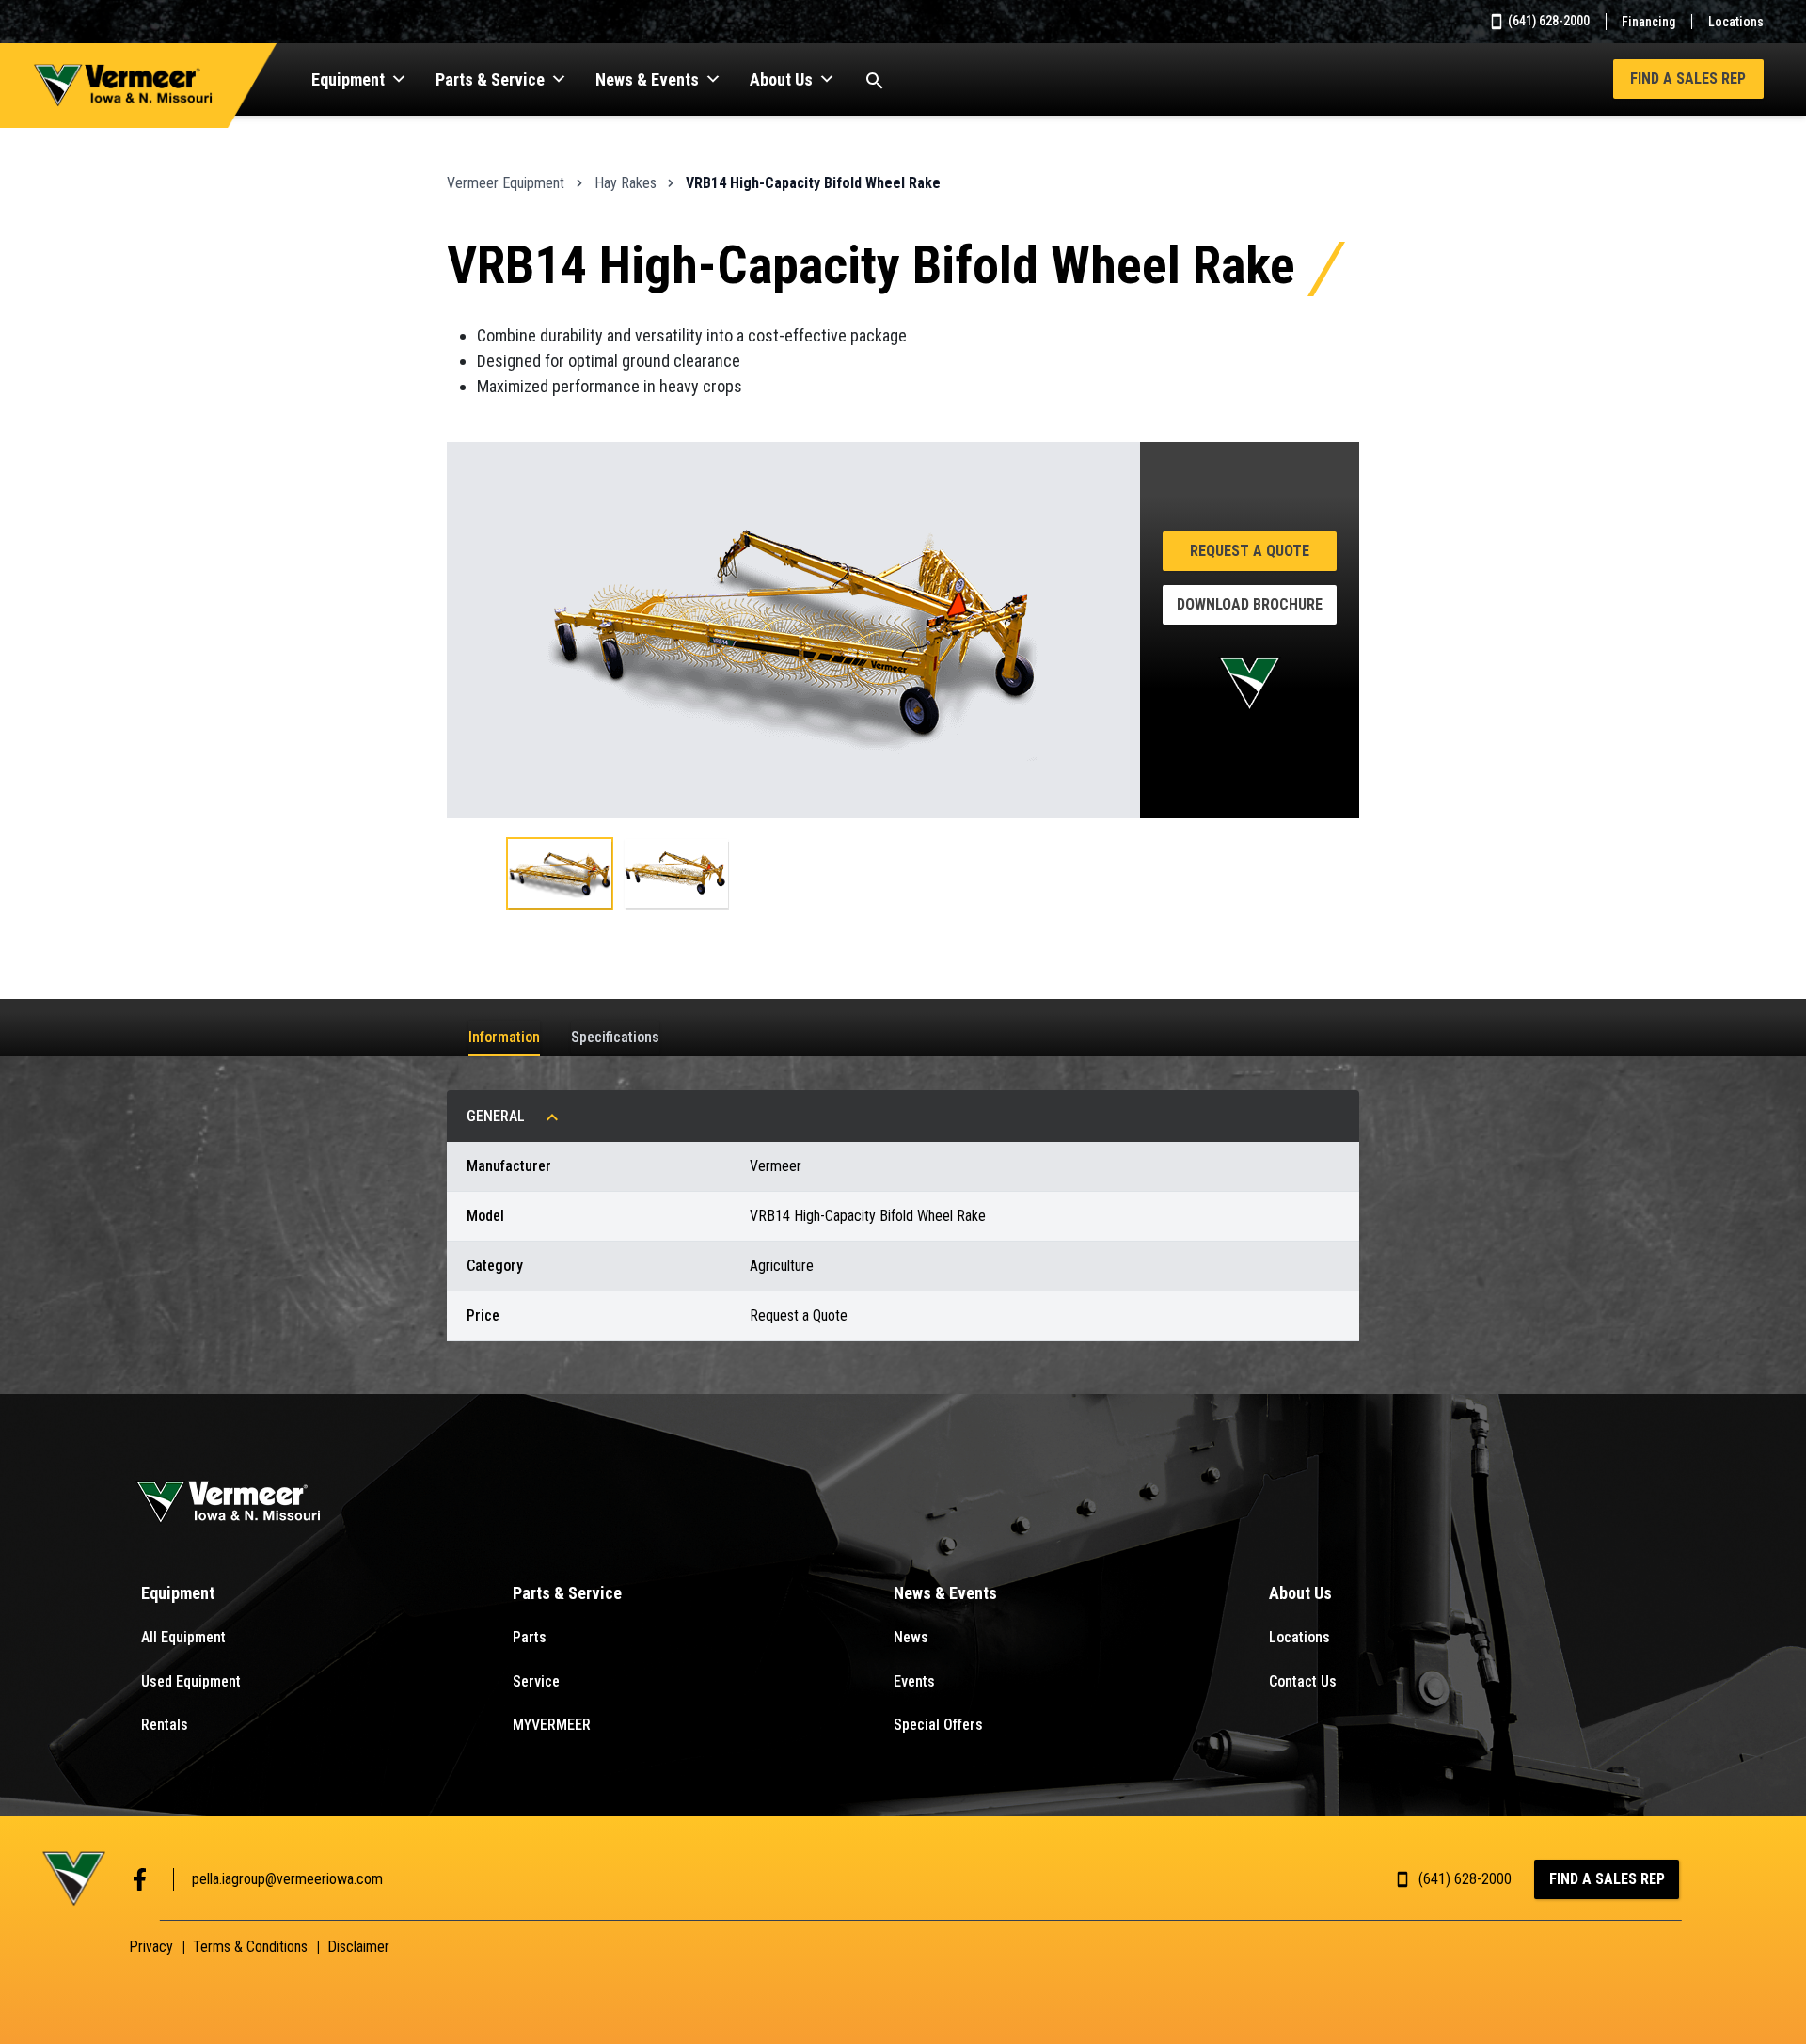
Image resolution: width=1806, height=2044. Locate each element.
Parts (530, 1637)
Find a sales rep (1688, 79)
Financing (1648, 22)
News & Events (647, 79)
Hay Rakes (626, 183)
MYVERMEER (552, 1725)
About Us (781, 79)
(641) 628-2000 (1547, 21)
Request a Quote (1250, 551)
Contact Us (1303, 1681)
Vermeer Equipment (506, 183)
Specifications (615, 1037)
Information (504, 1037)
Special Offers (938, 1725)
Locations (1736, 22)
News (911, 1637)
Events (914, 1681)
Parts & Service (490, 79)
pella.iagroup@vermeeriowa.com (287, 1879)
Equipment (348, 79)
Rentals (165, 1725)
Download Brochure (1250, 604)
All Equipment (183, 1637)
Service (536, 1681)
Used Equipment (191, 1681)
